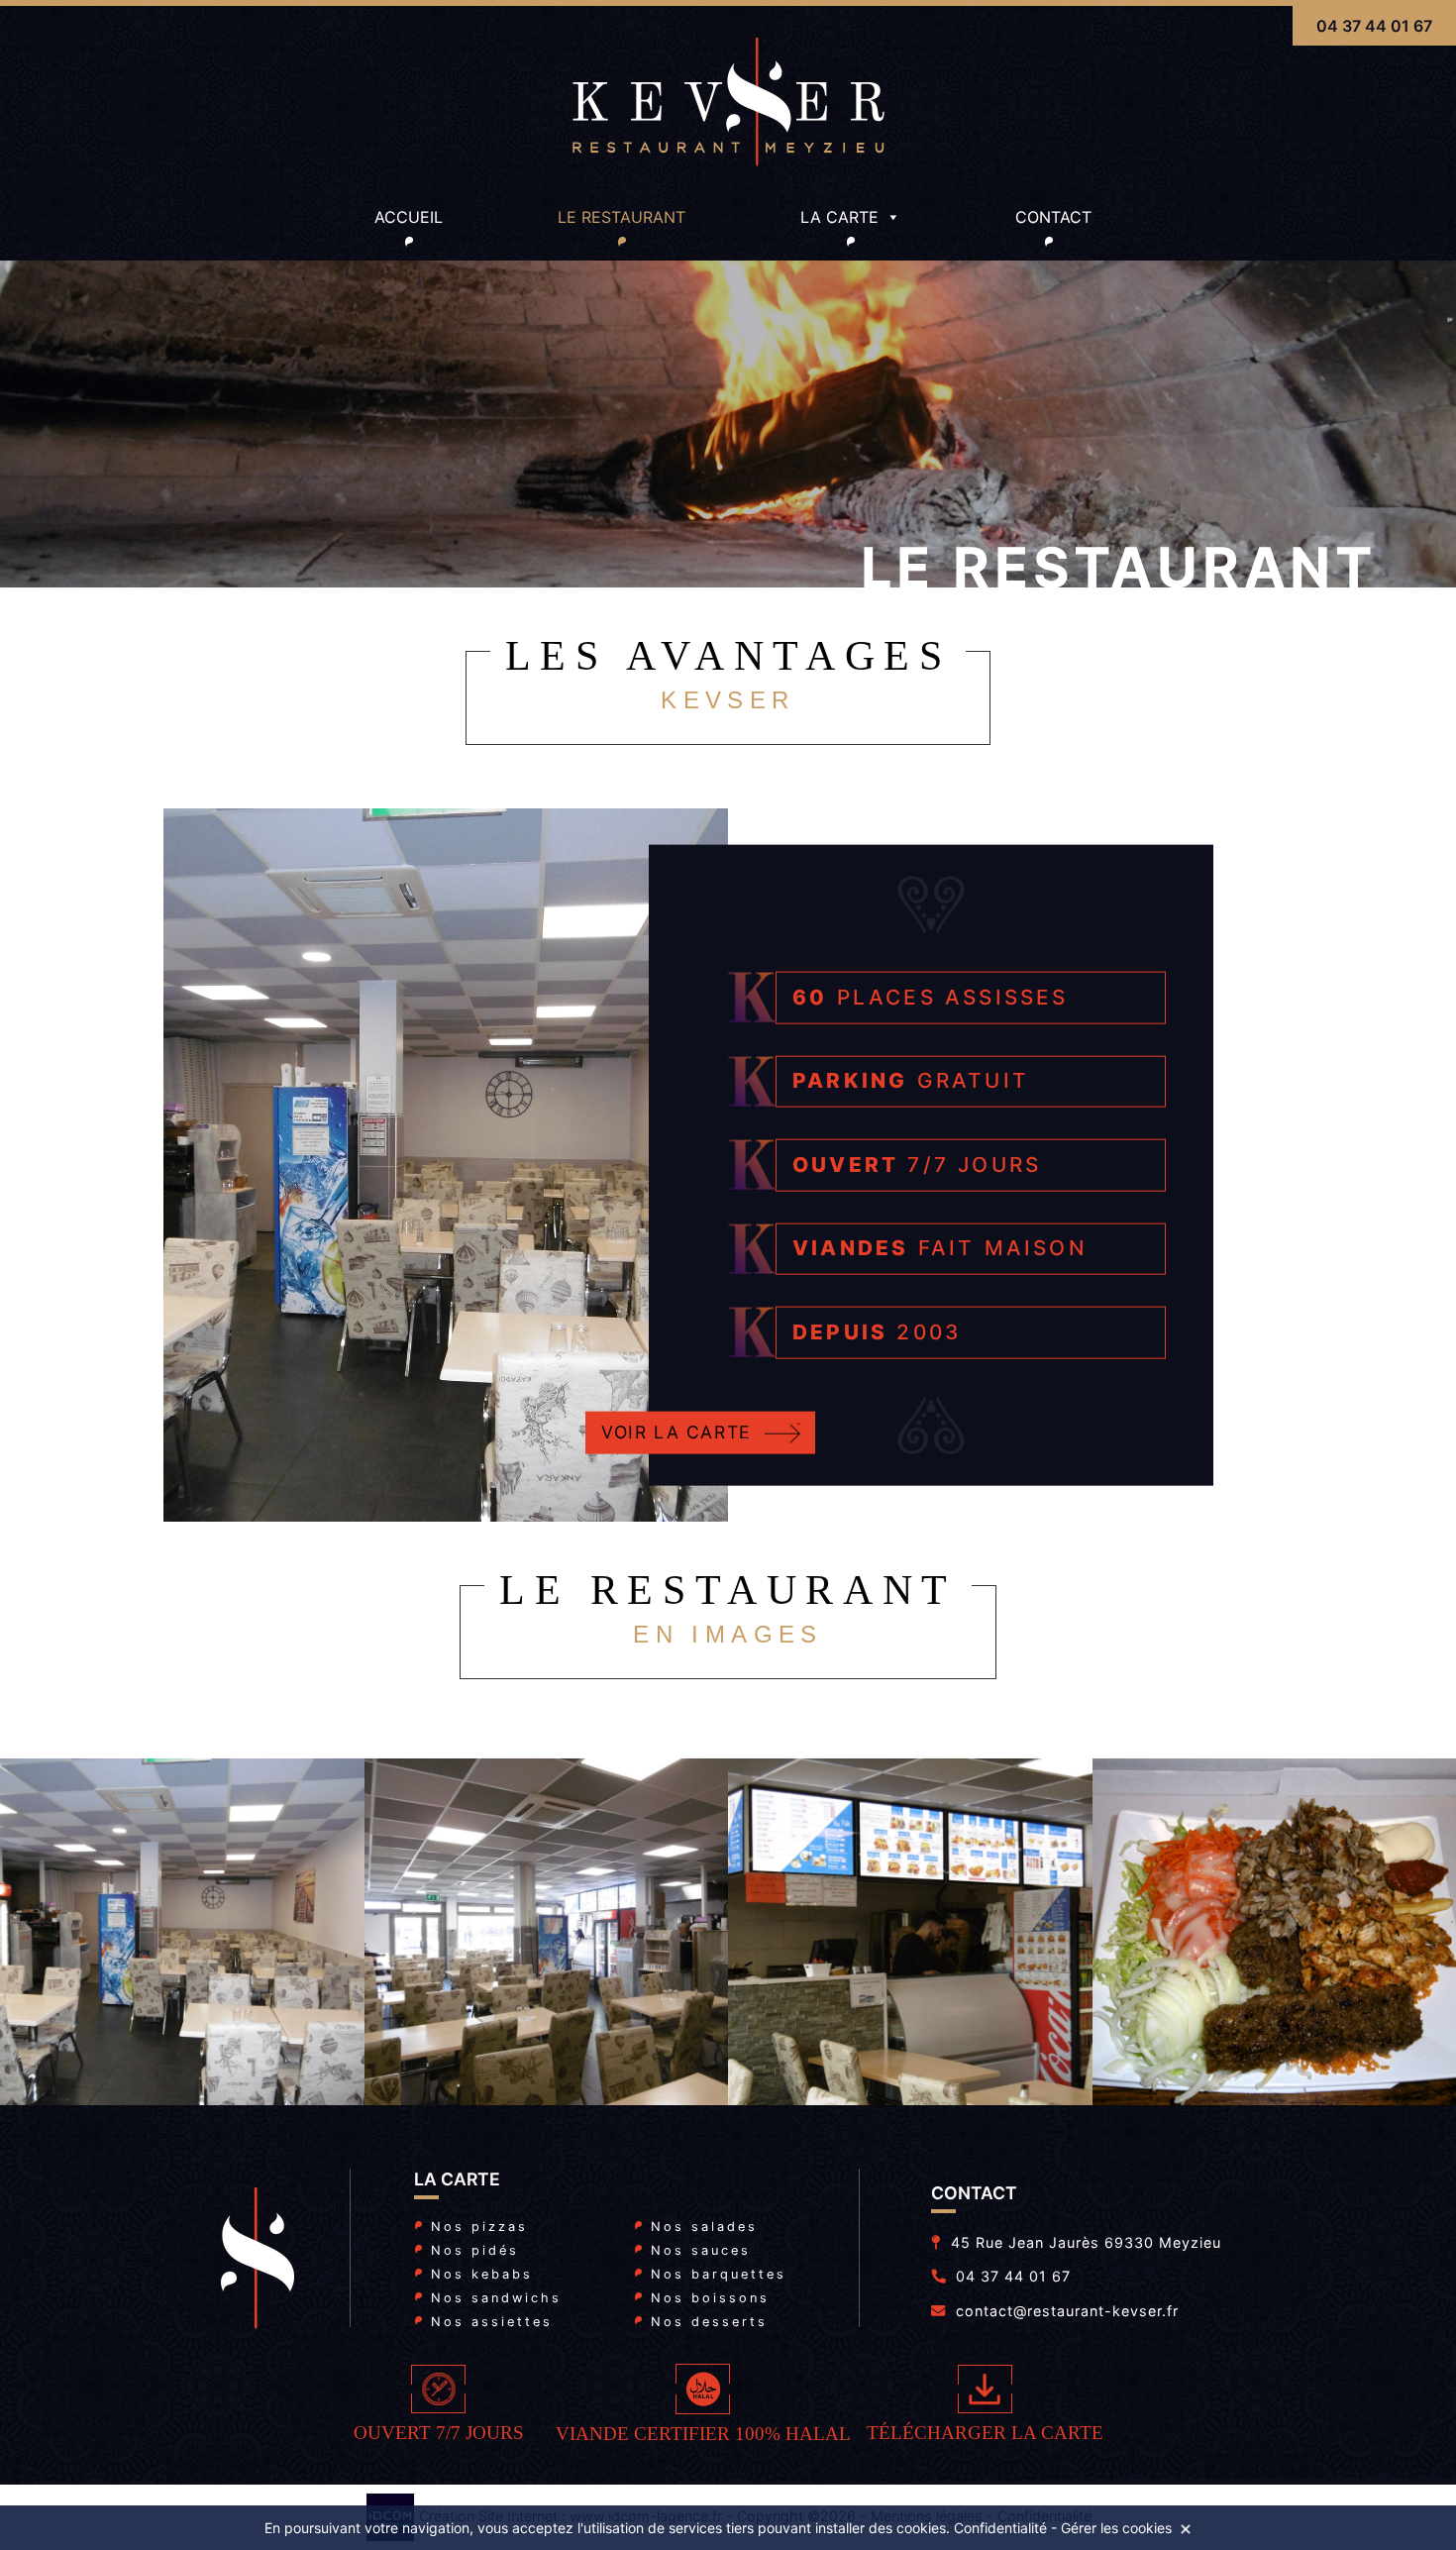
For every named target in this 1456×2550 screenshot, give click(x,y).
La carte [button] (839, 217)
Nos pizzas (479, 2227)
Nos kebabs (482, 2274)
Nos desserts (709, 2322)
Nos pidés (475, 2250)
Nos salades (704, 2227)
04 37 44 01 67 (1374, 26)
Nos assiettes (492, 2322)
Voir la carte (676, 1432)
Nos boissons (710, 2298)
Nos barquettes (719, 2274)
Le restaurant (622, 217)
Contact (1053, 217)
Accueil (409, 217)
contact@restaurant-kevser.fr (1067, 2311)
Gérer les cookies (1116, 2528)
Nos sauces (701, 2250)
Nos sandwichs (496, 2298)
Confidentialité (1000, 2528)
